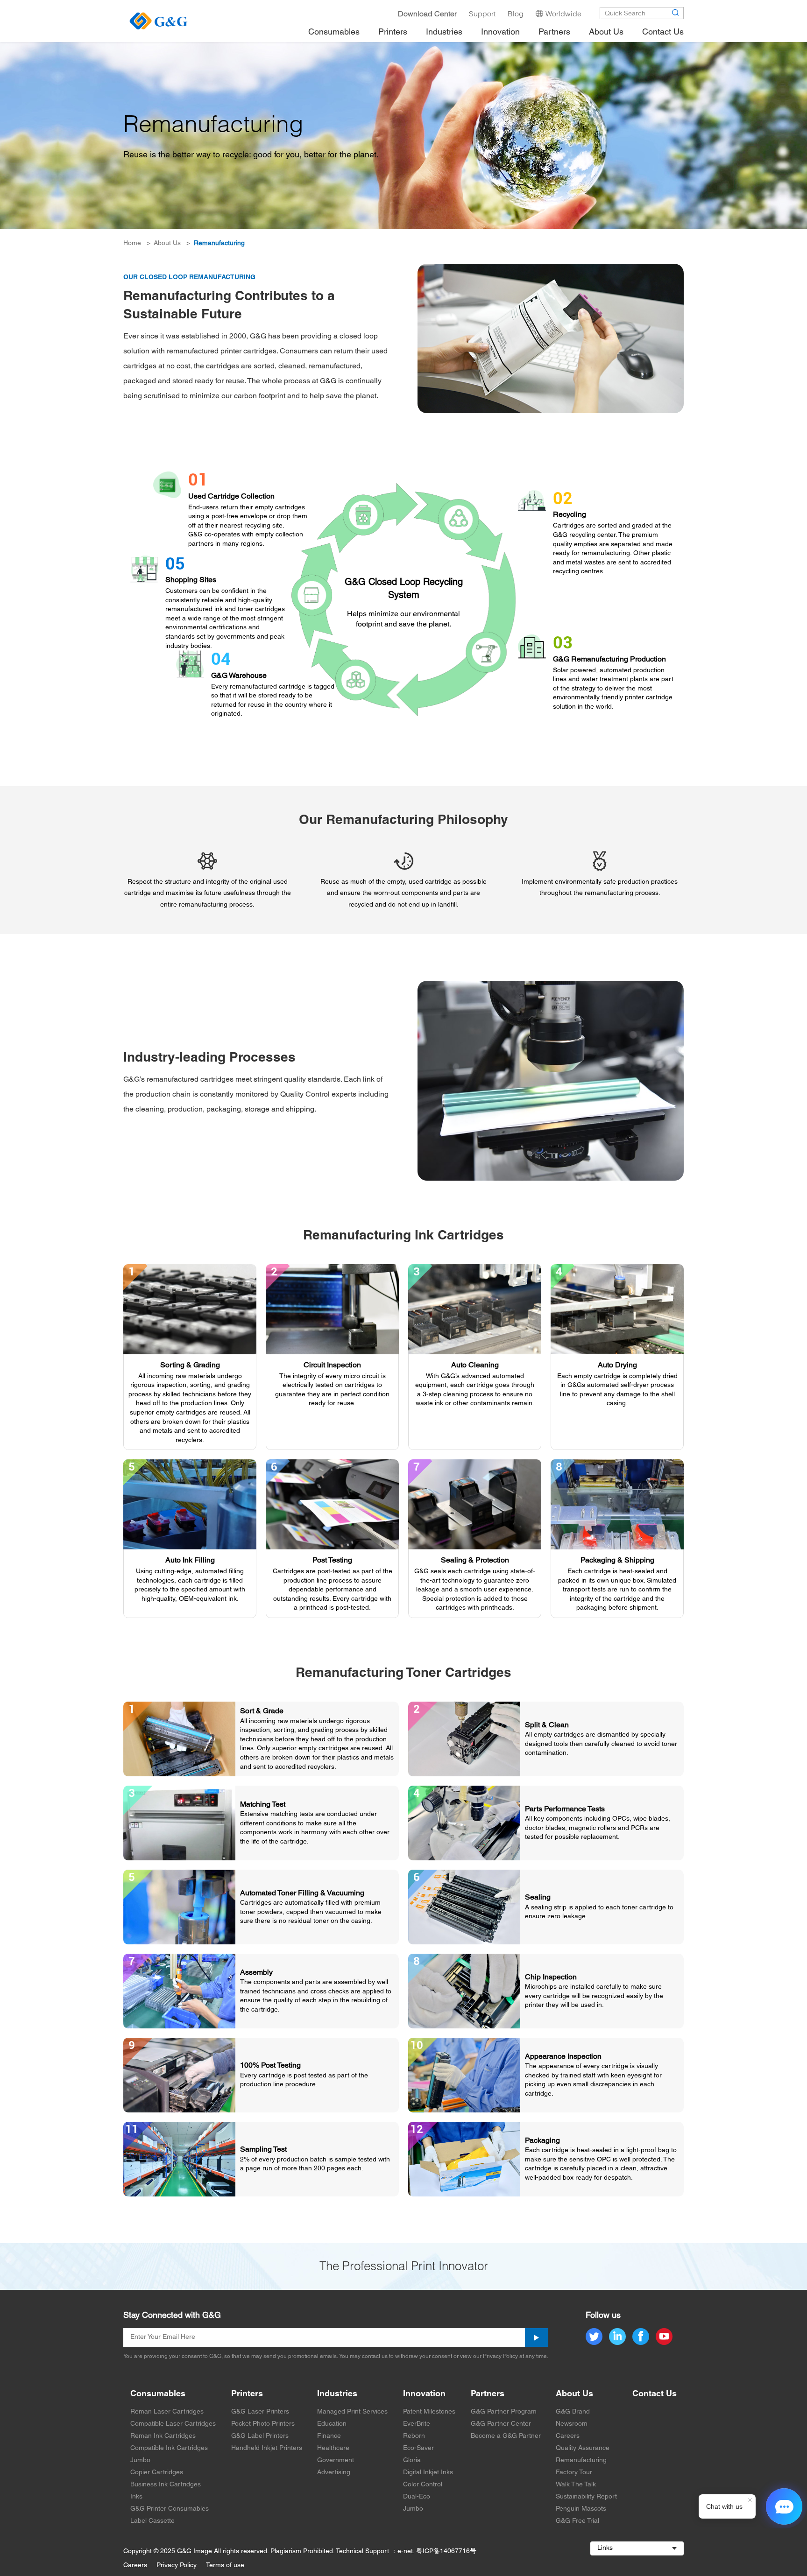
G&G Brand (573, 2412)
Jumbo (140, 2460)
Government (336, 2460)
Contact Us (655, 2394)
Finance (329, 2436)
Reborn (414, 2436)
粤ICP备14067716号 (446, 2551)
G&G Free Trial (577, 2521)
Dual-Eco (417, 2497)
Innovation (424, 2394)
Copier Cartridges (157, 2473)
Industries (337, 2394)
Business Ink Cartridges (166, 2485)
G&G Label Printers (260, 2436)
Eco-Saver (418, 2448)
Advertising (334, 2473)
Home (132, 243)
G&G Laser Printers (260, 2412)
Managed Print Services (352, 2412)
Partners (488, 2394)
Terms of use (225, 2565)
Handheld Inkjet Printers (267, 2448)
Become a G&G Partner (506, 2436)
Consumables (158, 2394)
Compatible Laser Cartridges (173, 2424)
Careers (568, 2436)
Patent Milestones (429, 2412)
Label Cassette (152, 2521)
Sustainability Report (586, 2497)
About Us (167, 243)
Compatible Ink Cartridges (169, 2448)
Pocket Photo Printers (263, 2424)
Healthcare (333, 2448)
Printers (247, 2394)
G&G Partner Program (504, 2412)
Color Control (423, 2485)
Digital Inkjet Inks (428, 2473)
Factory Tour (574, 2473)
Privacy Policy (177, 2565)
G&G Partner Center (501, 2424)
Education (332, 2424)
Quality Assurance (583, 2448)
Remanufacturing (219, 243)
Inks (136, 2497)
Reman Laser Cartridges (167, 2412)
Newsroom (572, 2424)
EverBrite (417, 2424)
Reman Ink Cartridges (163, 2436)
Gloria (412, 2460)
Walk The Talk (576, 2485)
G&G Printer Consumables (170, 2509)
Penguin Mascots (581, 2509)
